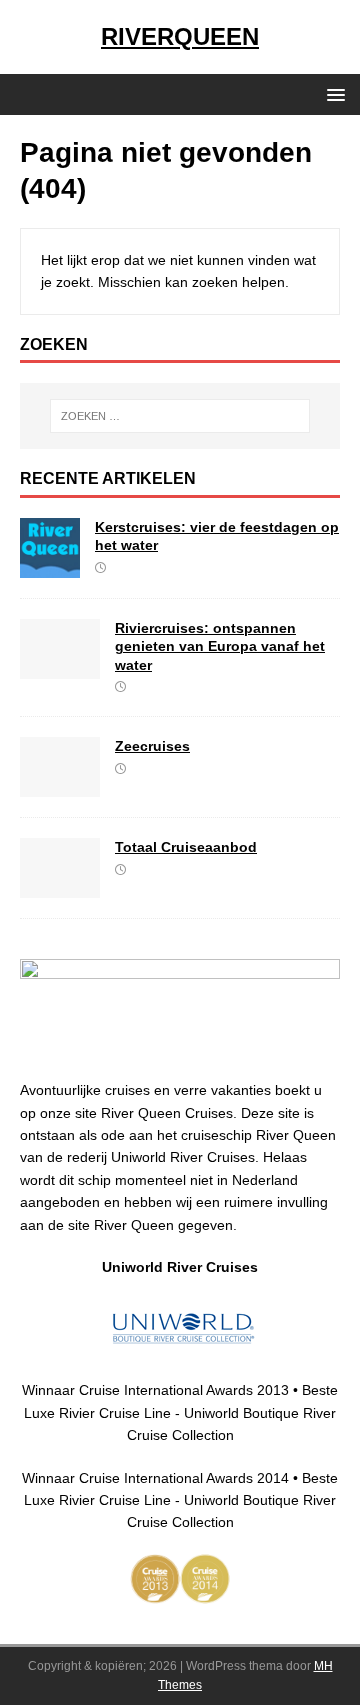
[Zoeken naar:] (180, 416)
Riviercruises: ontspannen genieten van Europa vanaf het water (220, 646)
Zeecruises (152, 746)
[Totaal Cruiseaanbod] (60, 887)
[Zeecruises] (60, 786)
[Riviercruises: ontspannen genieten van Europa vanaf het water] (60, 668)
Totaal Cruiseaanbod (186, 847)
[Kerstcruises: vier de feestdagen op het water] (50, 567)
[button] (332, 93)
